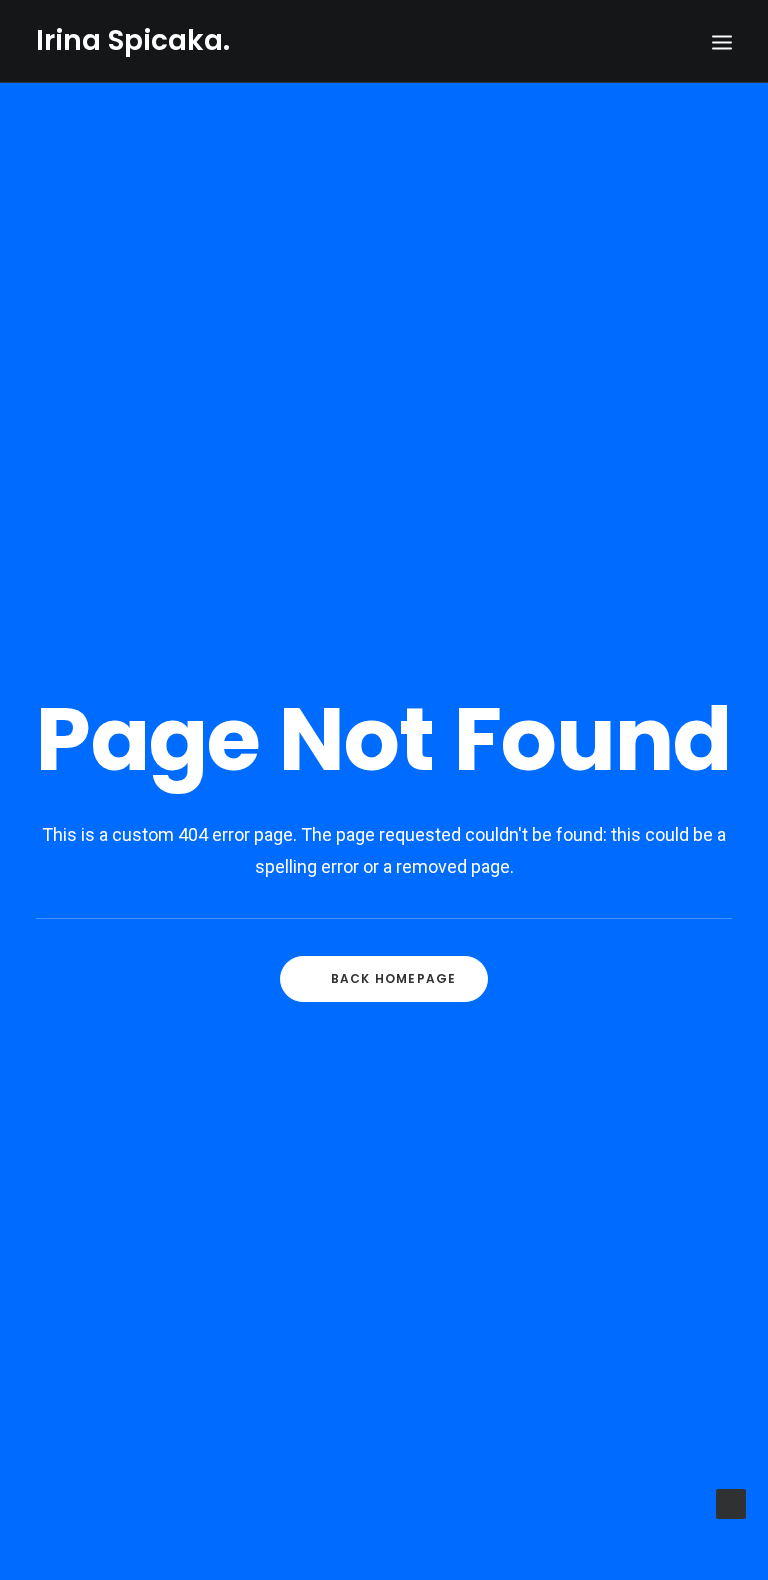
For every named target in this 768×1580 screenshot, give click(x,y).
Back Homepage (394, 978)
